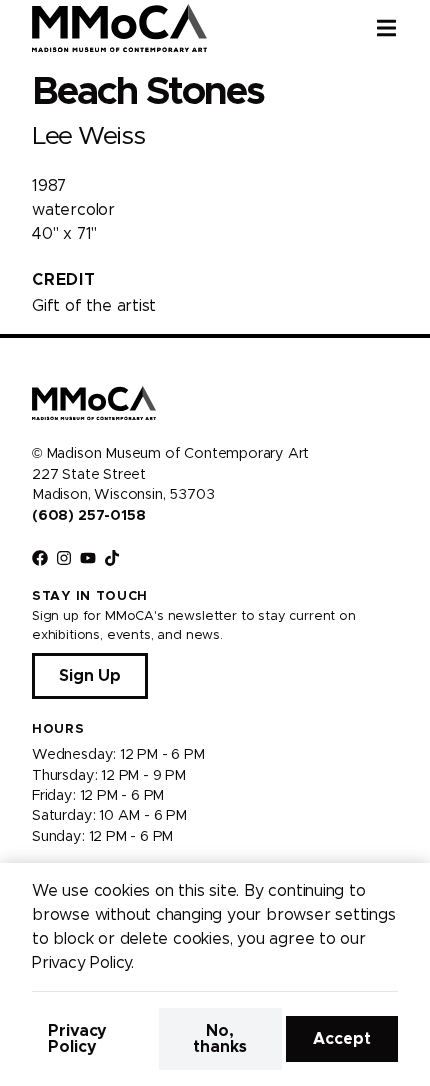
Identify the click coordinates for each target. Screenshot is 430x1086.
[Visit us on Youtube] (88, 558)
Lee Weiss (88, 136)
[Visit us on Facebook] (40, 558)
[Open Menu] (403, 28)
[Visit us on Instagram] (64, 558)
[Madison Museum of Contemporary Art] (119, 28)
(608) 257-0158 (88, 516)
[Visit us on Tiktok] (112, 558)
